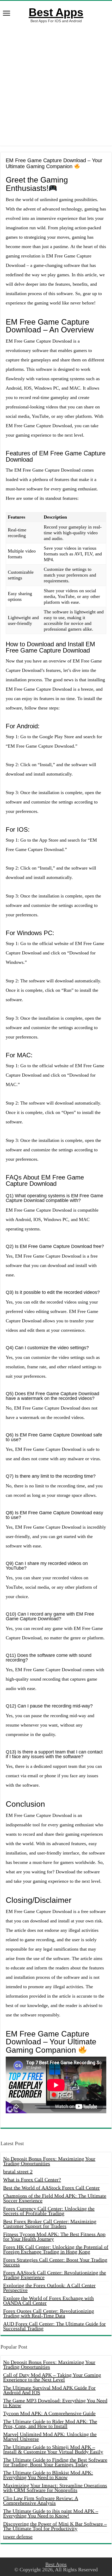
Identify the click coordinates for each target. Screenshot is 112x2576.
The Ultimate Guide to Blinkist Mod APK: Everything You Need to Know (48, 2475)
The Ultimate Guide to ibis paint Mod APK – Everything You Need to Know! (51, 2513)
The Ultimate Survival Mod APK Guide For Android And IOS (49, 2390)
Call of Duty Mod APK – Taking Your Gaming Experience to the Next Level (52, 2377)
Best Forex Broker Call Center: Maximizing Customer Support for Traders (50, 2224)
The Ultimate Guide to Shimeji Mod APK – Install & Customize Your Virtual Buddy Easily (53, 2449)
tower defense (18, 2537)
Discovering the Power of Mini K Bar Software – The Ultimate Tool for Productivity (55, 2526)
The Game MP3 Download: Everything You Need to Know (55, 2403)
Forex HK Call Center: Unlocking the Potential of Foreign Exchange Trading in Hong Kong (56, 2249)
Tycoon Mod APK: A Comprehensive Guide (49, 2413)
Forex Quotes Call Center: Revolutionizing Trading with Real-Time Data (49, 2313)
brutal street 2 (18, 2172)
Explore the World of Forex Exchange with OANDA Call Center (48, 2301)
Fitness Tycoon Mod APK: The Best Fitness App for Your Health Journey (54, 2237)
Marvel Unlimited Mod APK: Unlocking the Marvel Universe (50, 2437)
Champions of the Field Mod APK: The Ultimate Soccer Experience (55, 2198)
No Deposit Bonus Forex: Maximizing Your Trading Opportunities (49, 2161)
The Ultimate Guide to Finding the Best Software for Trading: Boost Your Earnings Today (55, 2462)
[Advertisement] (56, 84)
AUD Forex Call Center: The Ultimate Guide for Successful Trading (54, 2326)
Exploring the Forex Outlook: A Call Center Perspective (49, 2288)
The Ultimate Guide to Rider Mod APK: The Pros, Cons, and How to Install (50, 2424)
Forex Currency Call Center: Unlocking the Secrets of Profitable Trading (49, 2211)
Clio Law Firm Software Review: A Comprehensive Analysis (41, 2501)
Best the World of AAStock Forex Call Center (51, 2188)
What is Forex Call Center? (32, 2180)
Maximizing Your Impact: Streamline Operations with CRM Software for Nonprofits (55, 2488)
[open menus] (7, 14)
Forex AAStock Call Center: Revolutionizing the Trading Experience (55, 2275)
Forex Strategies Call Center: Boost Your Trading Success (55, 2262)
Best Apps (56, 12)
